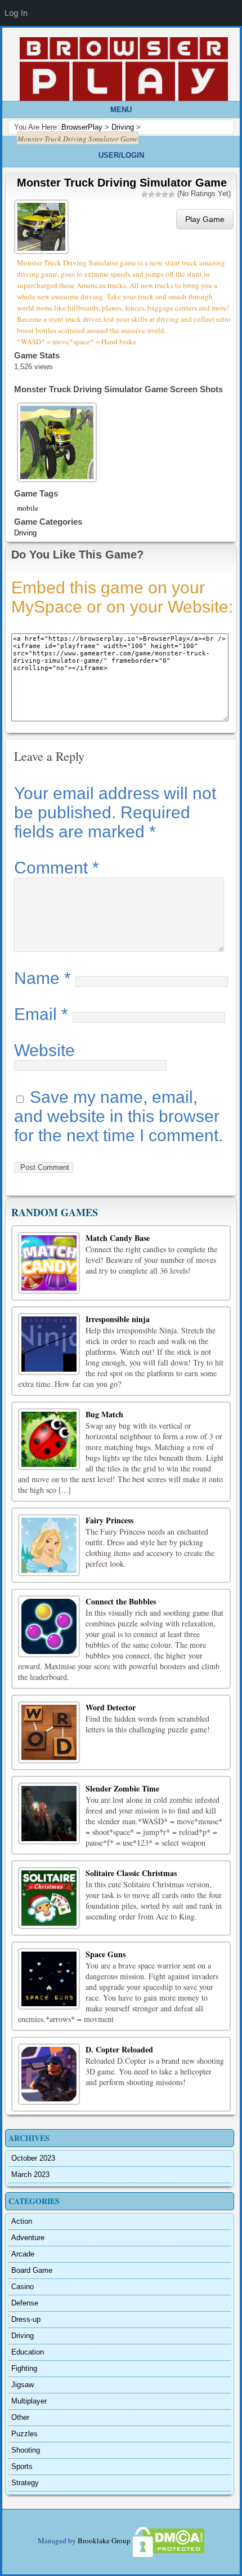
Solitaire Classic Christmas (131, 1873)
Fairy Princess (109, 1520)
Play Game (205, 219)
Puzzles (24, 2434)
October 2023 (33, 2158)
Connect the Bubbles (121, 1601)
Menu (121, 110)
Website (44, 1050)
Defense (25, 2303)
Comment (57, 868)
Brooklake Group (104, 2541)
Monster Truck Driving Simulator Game (122, 183)
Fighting (24, 2368)
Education (28, 2352)
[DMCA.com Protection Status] (168, 2541)
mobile (28, 508)
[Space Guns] (49, 1979)
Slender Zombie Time (122, 1788)
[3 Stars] (158, 194)
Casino (23, 2287)
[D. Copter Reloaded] (49, 2074)
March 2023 (30, 2174)
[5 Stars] (172, 194)
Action (22, 2221)
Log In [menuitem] (16, 13)
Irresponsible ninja (118, 1319)
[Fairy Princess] (49, 1545)
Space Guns (106, 1954)
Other (20, 2417)
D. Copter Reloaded (119, 2049)
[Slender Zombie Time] (49, 1814)
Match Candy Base (118, 1238)
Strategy (25, 2483)
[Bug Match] (49, 1439)
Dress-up (26, 2319)
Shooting (26, 2450)
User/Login (121, 155)
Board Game (32, 2270)
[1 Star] (145, 194)
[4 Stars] (165, 194)
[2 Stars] (151, 194)
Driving (25, 533)
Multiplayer (29, 2401)
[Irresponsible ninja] (49, 1344)
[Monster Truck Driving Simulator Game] (43, 226)
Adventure (28, 2238)
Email (41, 1014)
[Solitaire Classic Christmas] (49, 1898)
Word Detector (111, 1707)
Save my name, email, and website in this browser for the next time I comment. (118, 1116)
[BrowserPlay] (124, 69)
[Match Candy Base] (49, 1263)
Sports (22, 2466)
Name (42, 978)
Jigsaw (23, 2385)
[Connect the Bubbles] (49, 1626)
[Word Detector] (49, 1732)
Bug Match (104, 1414)
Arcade (23, 2254)
